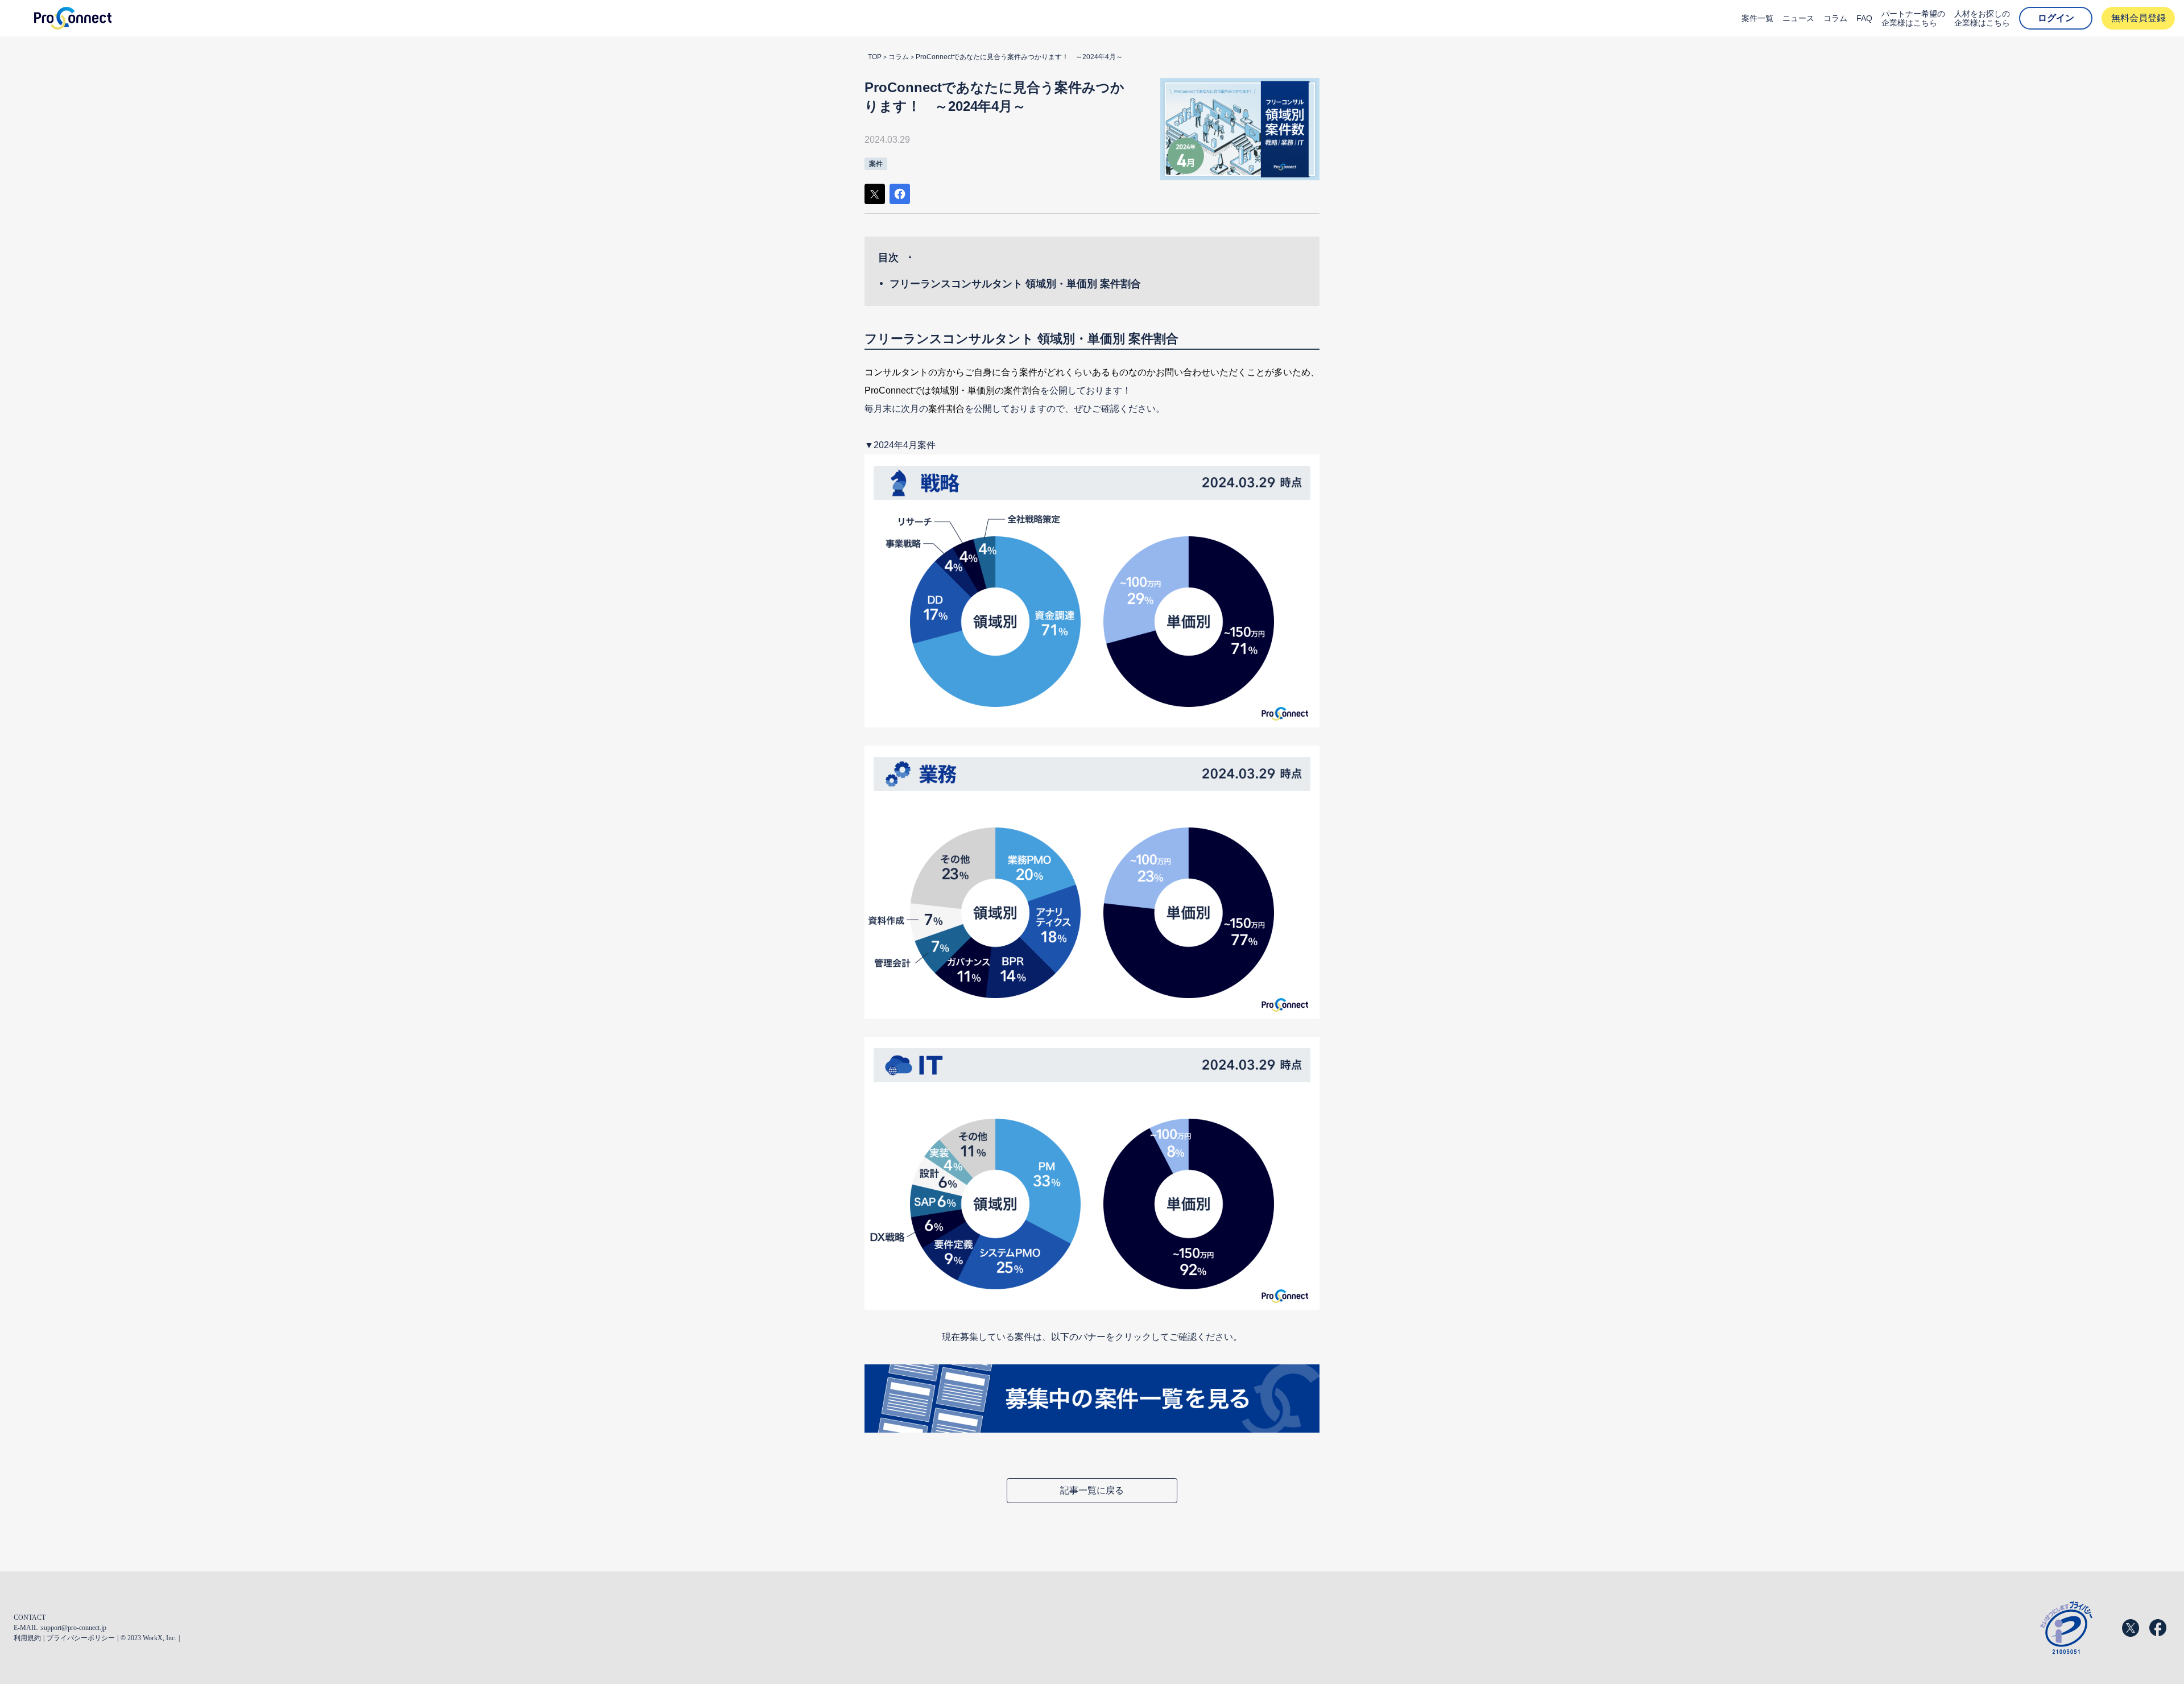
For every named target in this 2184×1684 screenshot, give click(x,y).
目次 (888, 258)
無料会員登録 (2138, 18)
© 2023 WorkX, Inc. (148, 1638)
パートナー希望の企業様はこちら (1913, 18)
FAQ (1864, 18)
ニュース (1798, 18)
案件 (876, 164)
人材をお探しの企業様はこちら (1982, 18)
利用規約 (27, 1638)
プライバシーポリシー (81, 1638)
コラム (1835, 18)
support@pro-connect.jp (74, 1628)
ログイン (2056, 18)
